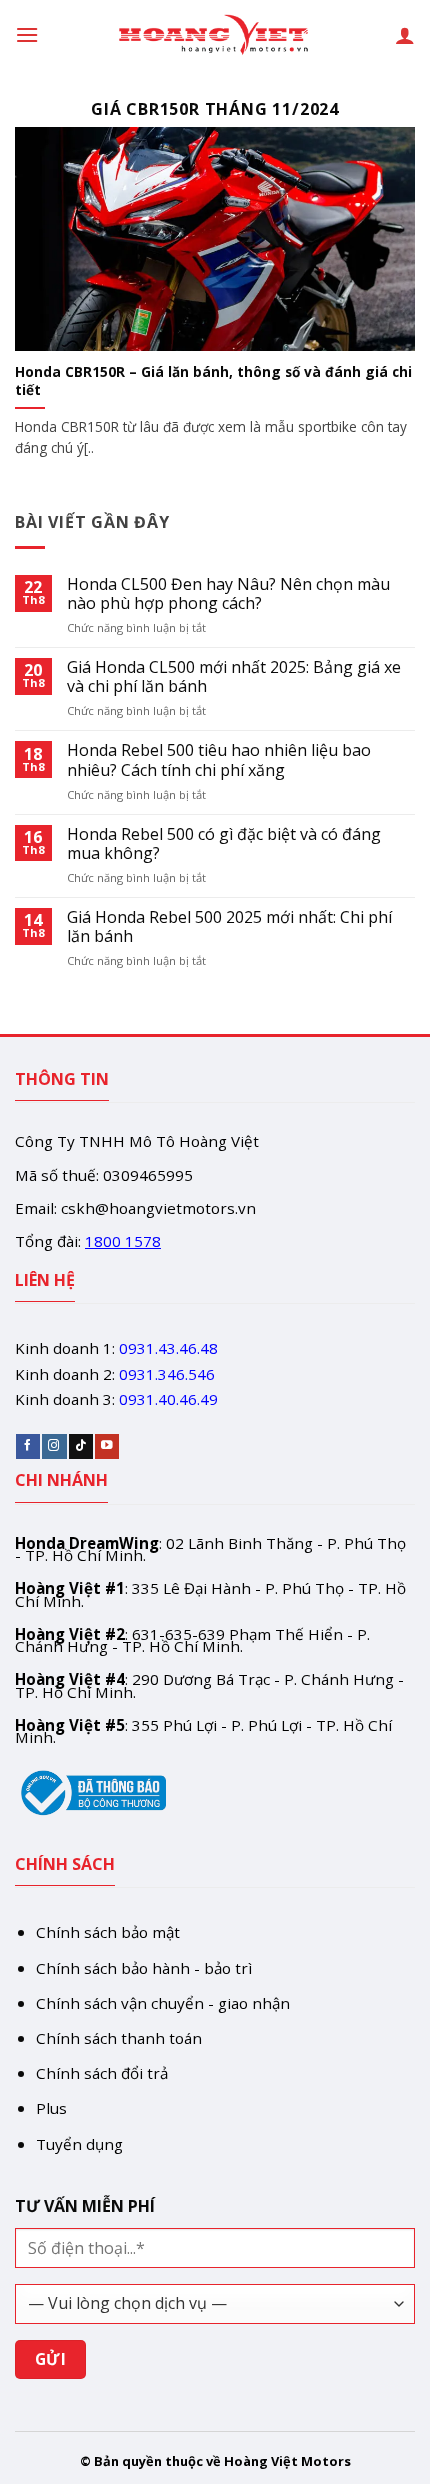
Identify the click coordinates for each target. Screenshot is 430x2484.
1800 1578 (123, 1241)
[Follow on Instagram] (54, 1446)
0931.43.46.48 (168, 1348)
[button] (27, 34)
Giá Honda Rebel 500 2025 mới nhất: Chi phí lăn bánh (229, 927)
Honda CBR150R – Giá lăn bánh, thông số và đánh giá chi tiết (213, 380)
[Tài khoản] (405, 35)
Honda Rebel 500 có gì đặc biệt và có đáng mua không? (224, 844)
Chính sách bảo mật (108, 1932)
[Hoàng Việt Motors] (215, 35)
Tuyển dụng (79, 2144)
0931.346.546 (167, 1374)
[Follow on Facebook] (28, 1446)
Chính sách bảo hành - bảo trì (144, 1968)
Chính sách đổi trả (102, 2073)
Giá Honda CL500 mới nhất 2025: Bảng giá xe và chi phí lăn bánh (234, 677)
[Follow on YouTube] (107, 1446)
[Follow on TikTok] (81, 1446)
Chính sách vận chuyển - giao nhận (163, 2003)
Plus (51, 2108)
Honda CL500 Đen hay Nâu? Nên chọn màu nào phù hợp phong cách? (228, 594)
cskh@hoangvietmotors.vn (158, 1208)
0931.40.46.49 (168, 1399)
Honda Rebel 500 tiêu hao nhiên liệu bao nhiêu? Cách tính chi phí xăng (219, 760)
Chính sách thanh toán (119, 2038)
